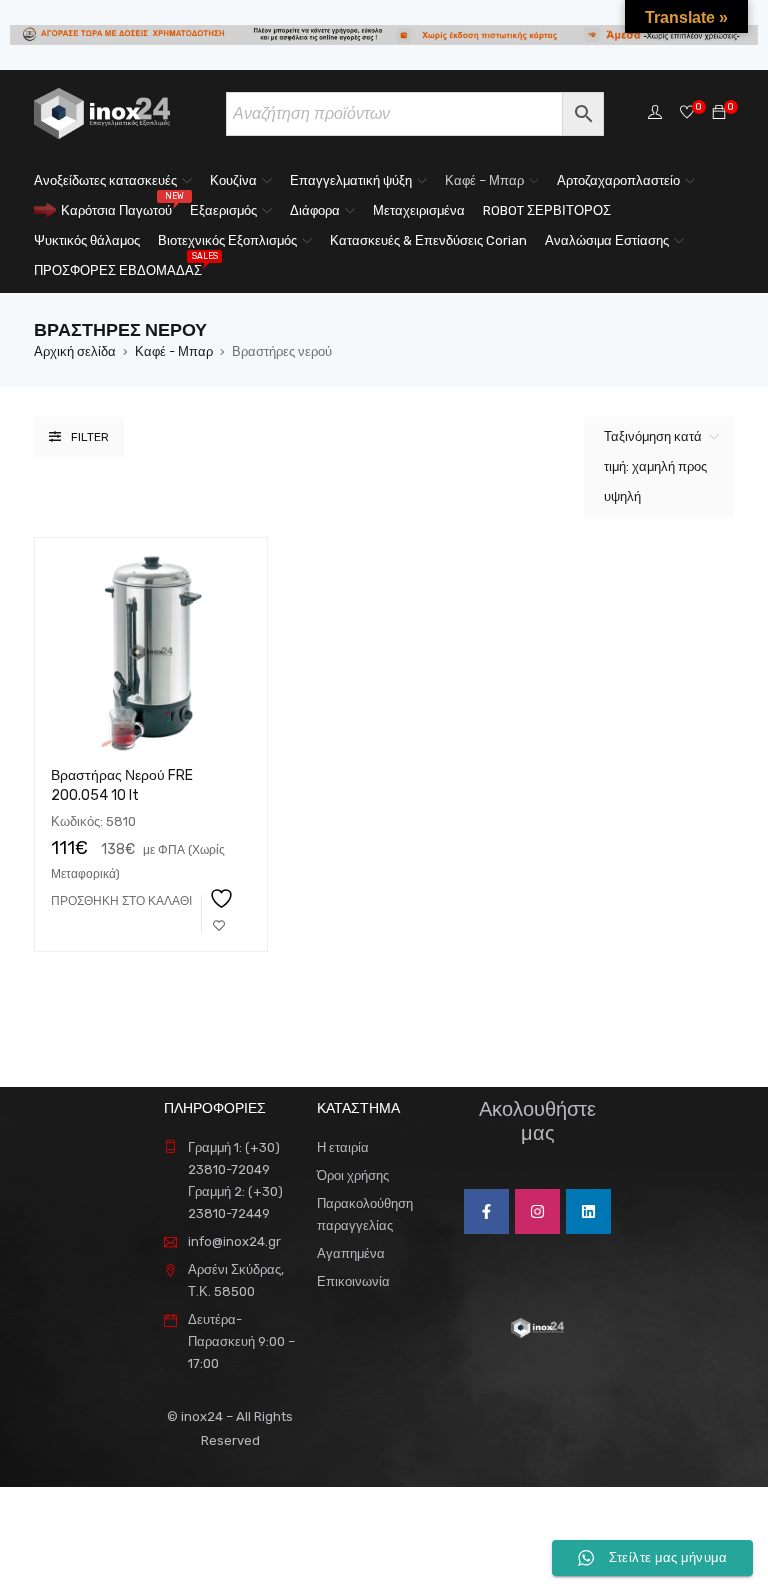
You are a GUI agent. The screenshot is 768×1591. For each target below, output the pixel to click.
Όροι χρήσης (353, 1175)
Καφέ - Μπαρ (174, 351)
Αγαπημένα (351, 1253)
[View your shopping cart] (719, 113)
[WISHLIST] (219, 913)
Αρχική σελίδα (75, 351)
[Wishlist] (687, 113)
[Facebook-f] (486, 1211)
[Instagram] (537, 1211)
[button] (121, 901)
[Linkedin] (588, 1211)
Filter (90, 437)
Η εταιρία (343, 1147)
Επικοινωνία (353, 1281)
